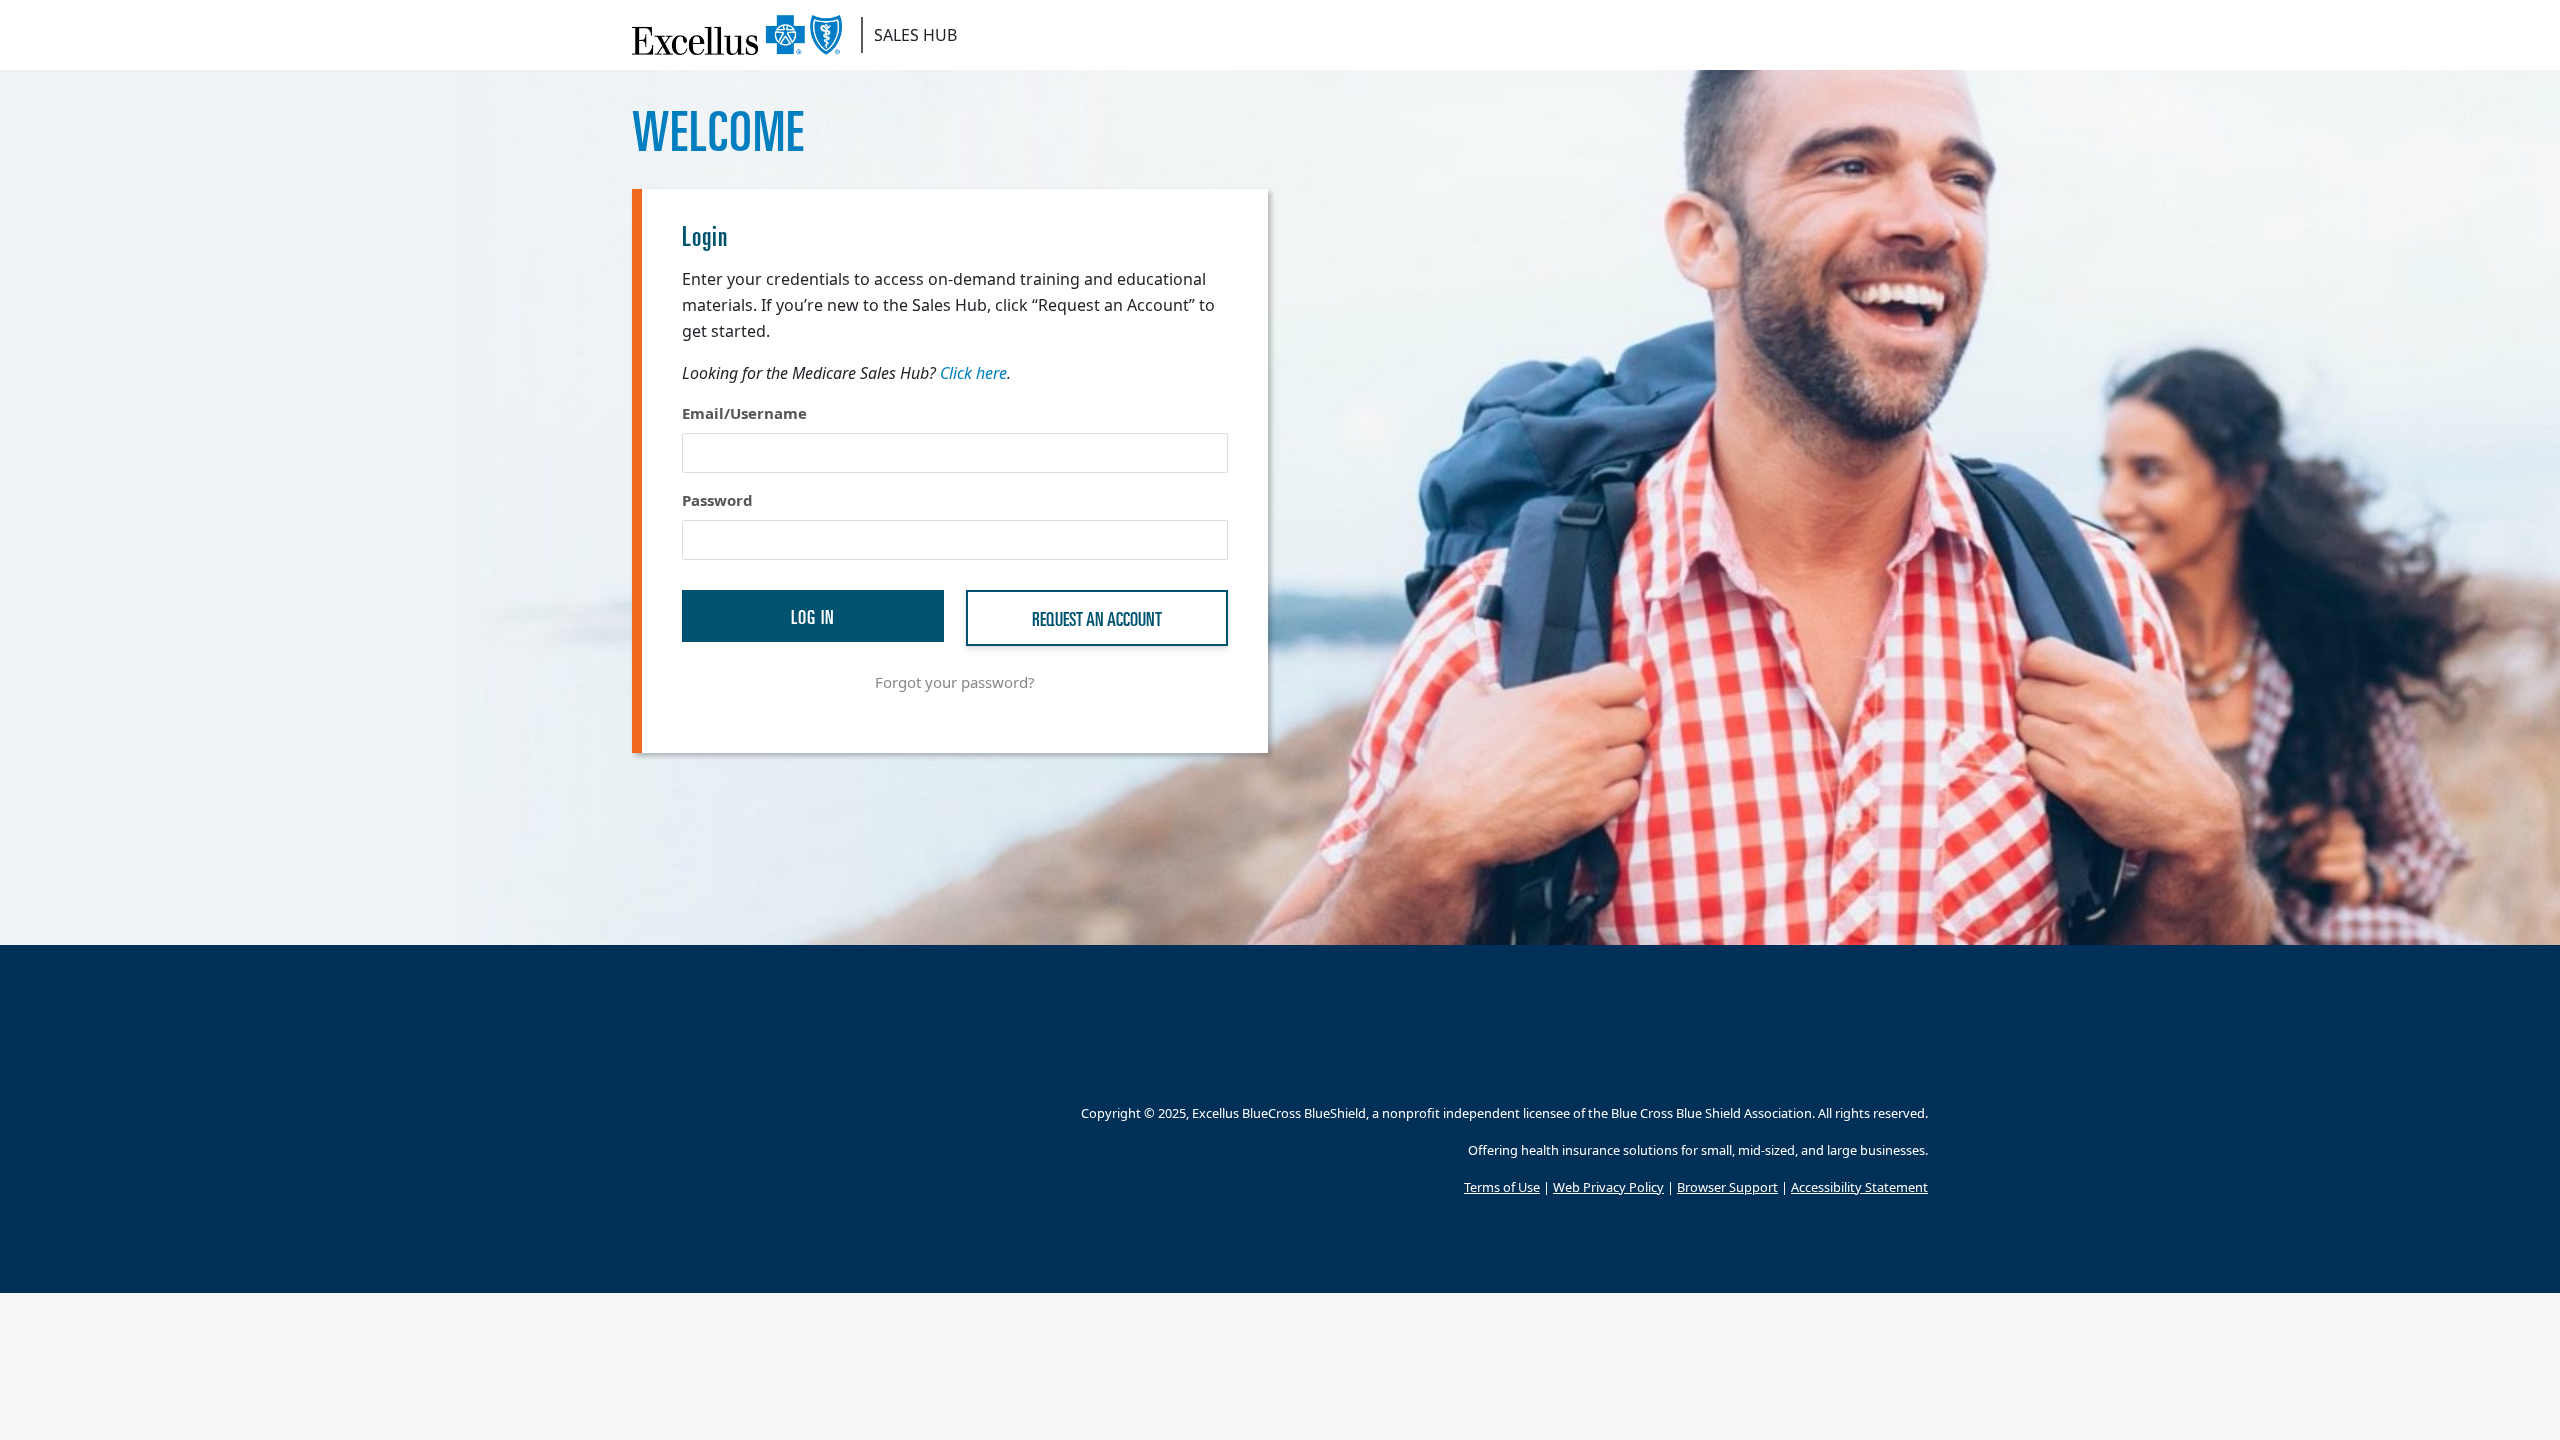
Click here (973, 373)
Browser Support (1727, 1187)
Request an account (1097, 617)
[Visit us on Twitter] (1825, 1065)
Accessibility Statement (1859, 1187)
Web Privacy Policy (1608, 1187)
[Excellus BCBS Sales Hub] (744, 35)
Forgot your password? (955, 682)
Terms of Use (1502, 1187)
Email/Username (744, 413)
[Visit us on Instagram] (1780, 1065)
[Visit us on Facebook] (1735, 1065)
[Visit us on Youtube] (1915, 1065)
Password (717, 500)
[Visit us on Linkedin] (1870, 1065)
